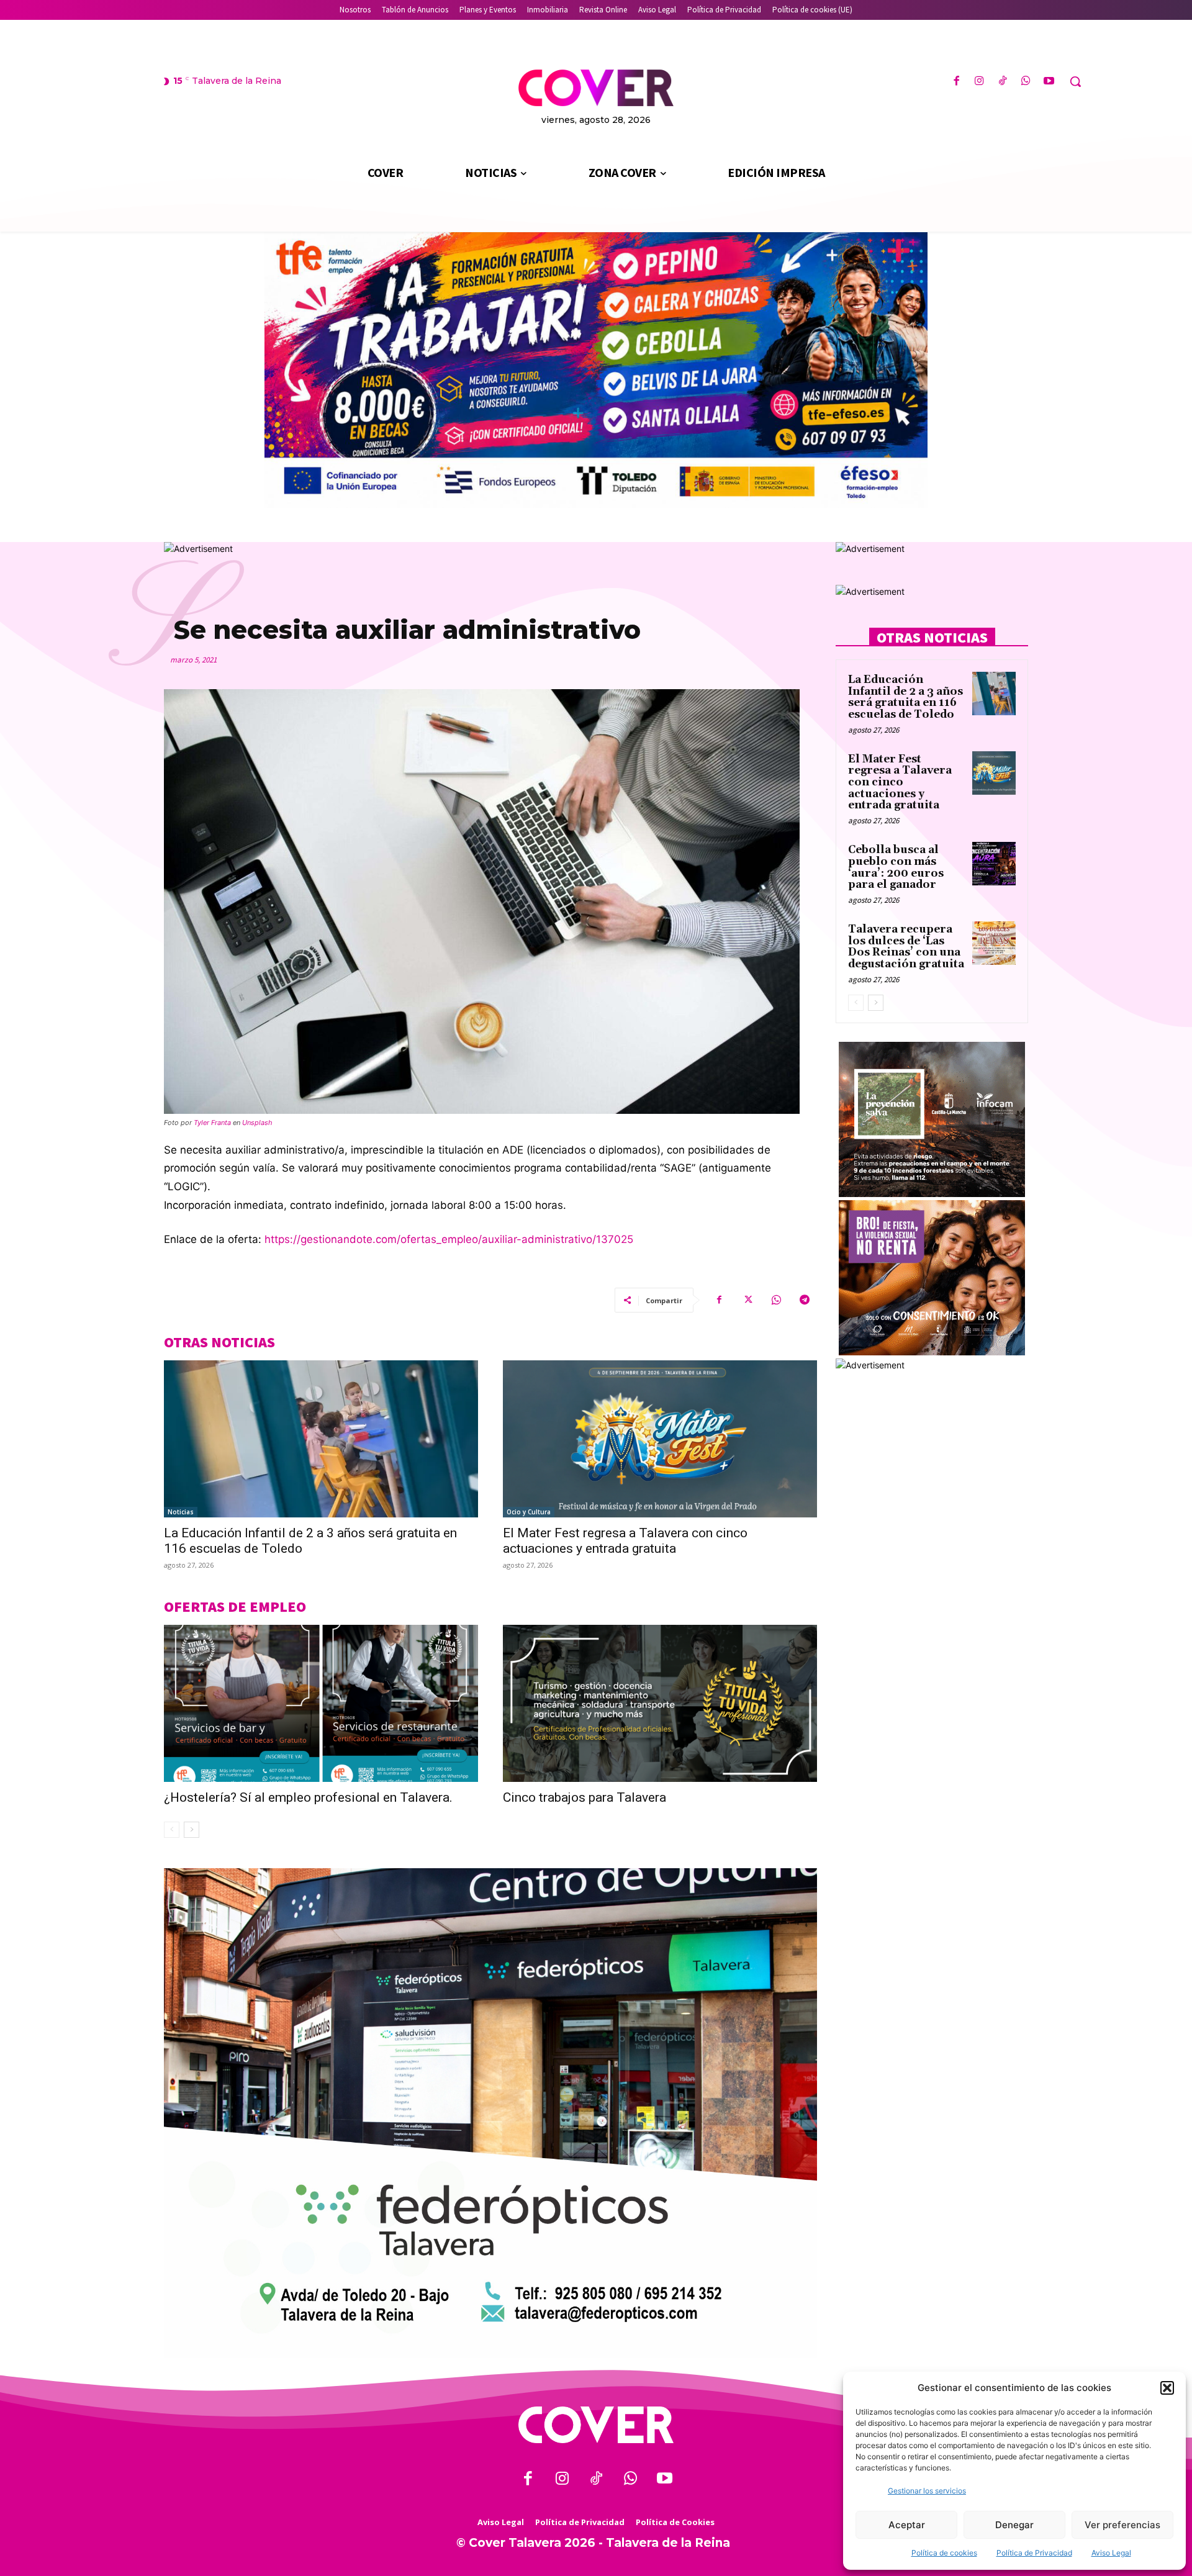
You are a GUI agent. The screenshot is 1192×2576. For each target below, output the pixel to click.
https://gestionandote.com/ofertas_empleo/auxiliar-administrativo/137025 (449, 1239)
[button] (1167, 2388)
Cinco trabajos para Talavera (585, 1797)
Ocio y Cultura (529, 1512)
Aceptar (907, 2525)
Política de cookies (944, 2553)
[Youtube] (1049, 82)
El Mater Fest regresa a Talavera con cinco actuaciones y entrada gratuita (625, 1541)
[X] (747, 1300)
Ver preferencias (1122, 2525)
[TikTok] (1002, 82)
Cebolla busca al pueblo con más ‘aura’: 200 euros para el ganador (896, 867)
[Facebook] (956, 82)
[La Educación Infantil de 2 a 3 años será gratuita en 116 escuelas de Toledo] (321, 1439)
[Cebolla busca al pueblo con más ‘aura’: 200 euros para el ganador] (994, 864)
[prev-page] (172, 1830)
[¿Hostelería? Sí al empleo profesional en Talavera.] (321, 1703)
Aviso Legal (1111, 2553)
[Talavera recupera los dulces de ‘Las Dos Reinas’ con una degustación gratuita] (994, 943)
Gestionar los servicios (927, 2491)
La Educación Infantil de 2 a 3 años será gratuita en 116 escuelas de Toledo (905, 697)
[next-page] (192, 1830)
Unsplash (257, 1123)
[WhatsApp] (1026, 82)
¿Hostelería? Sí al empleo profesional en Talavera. (308, 1797)
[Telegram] (805, 1300)
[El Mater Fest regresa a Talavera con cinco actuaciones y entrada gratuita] (660, 1439)
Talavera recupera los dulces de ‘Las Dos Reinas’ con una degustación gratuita (906, 947)
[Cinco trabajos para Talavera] (660, 1703)
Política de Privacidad (1034, 2553)
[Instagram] (979, 82)
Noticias (181, 1512)
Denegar (1014, 2525)
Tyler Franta (212, 1123)
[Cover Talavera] (596, 2425)
